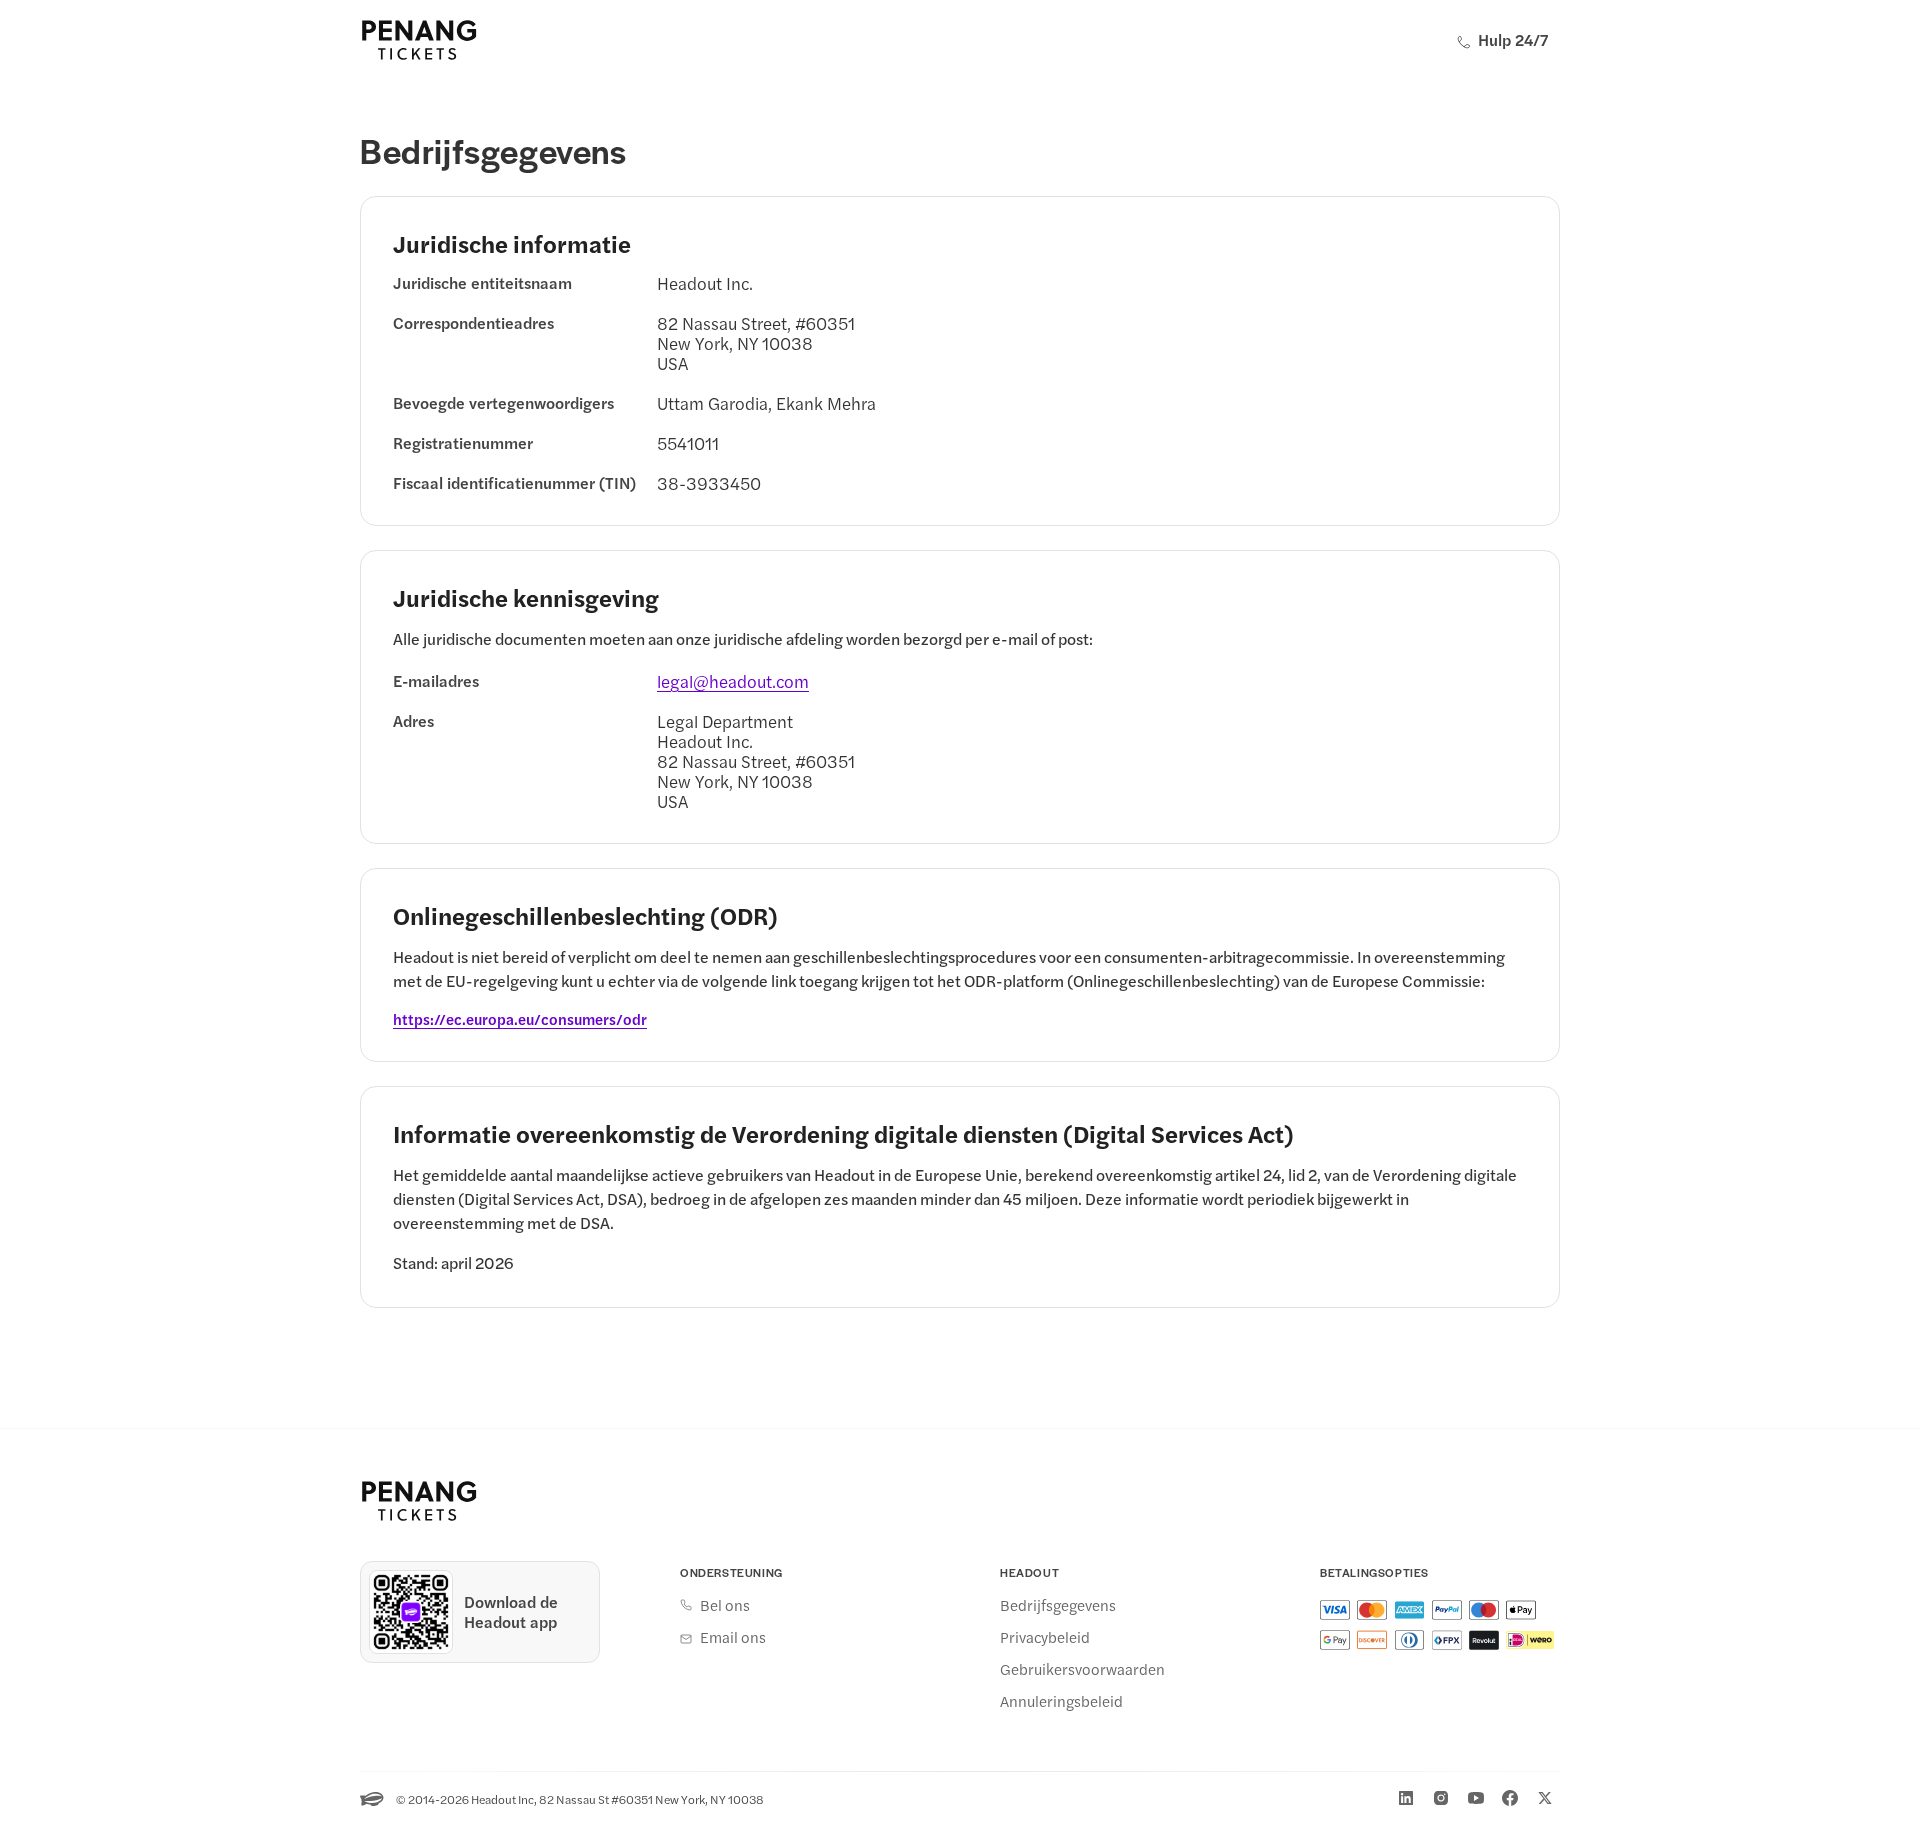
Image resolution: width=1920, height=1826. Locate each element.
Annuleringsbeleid (1061, 1701)
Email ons (733, 1637)
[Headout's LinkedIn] (1406, 1798)
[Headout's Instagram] (1441, 1798)
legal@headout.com (733, 681)
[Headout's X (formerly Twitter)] (1545, 1798)
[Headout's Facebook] (1510, 1798)
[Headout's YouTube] (1476, 1798)
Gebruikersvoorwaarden (1082, 1669)
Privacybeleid (1045, 1637)
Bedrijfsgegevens (1058, 1605)
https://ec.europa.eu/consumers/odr (520, 1019)
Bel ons (725, 1605)
